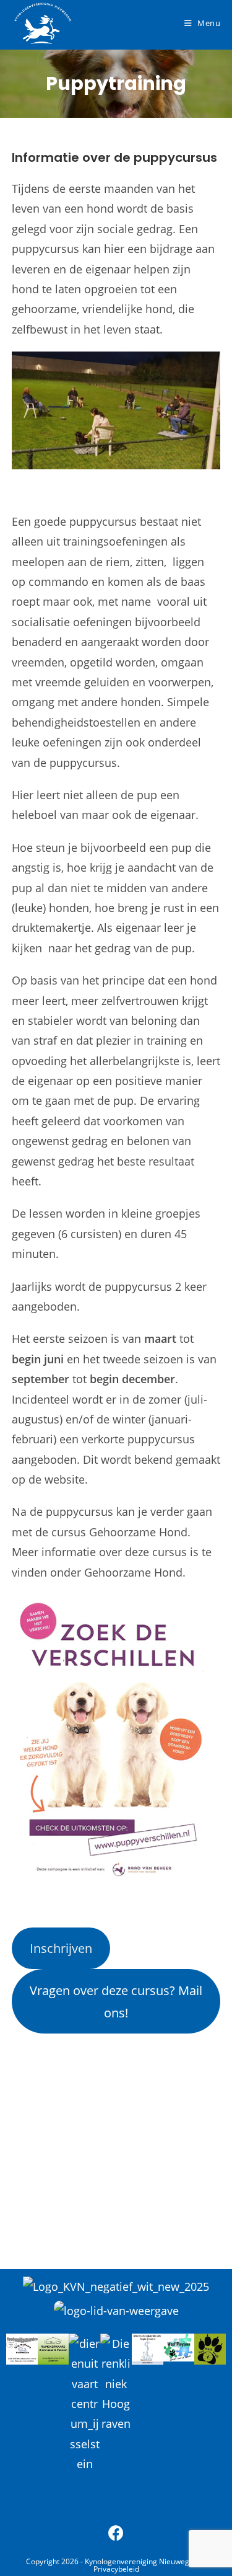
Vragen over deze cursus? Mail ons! (116, 2001)
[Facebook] (116, 2533)
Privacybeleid (116, 2569)
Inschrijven (61, 1948)
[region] (116, 2136)
